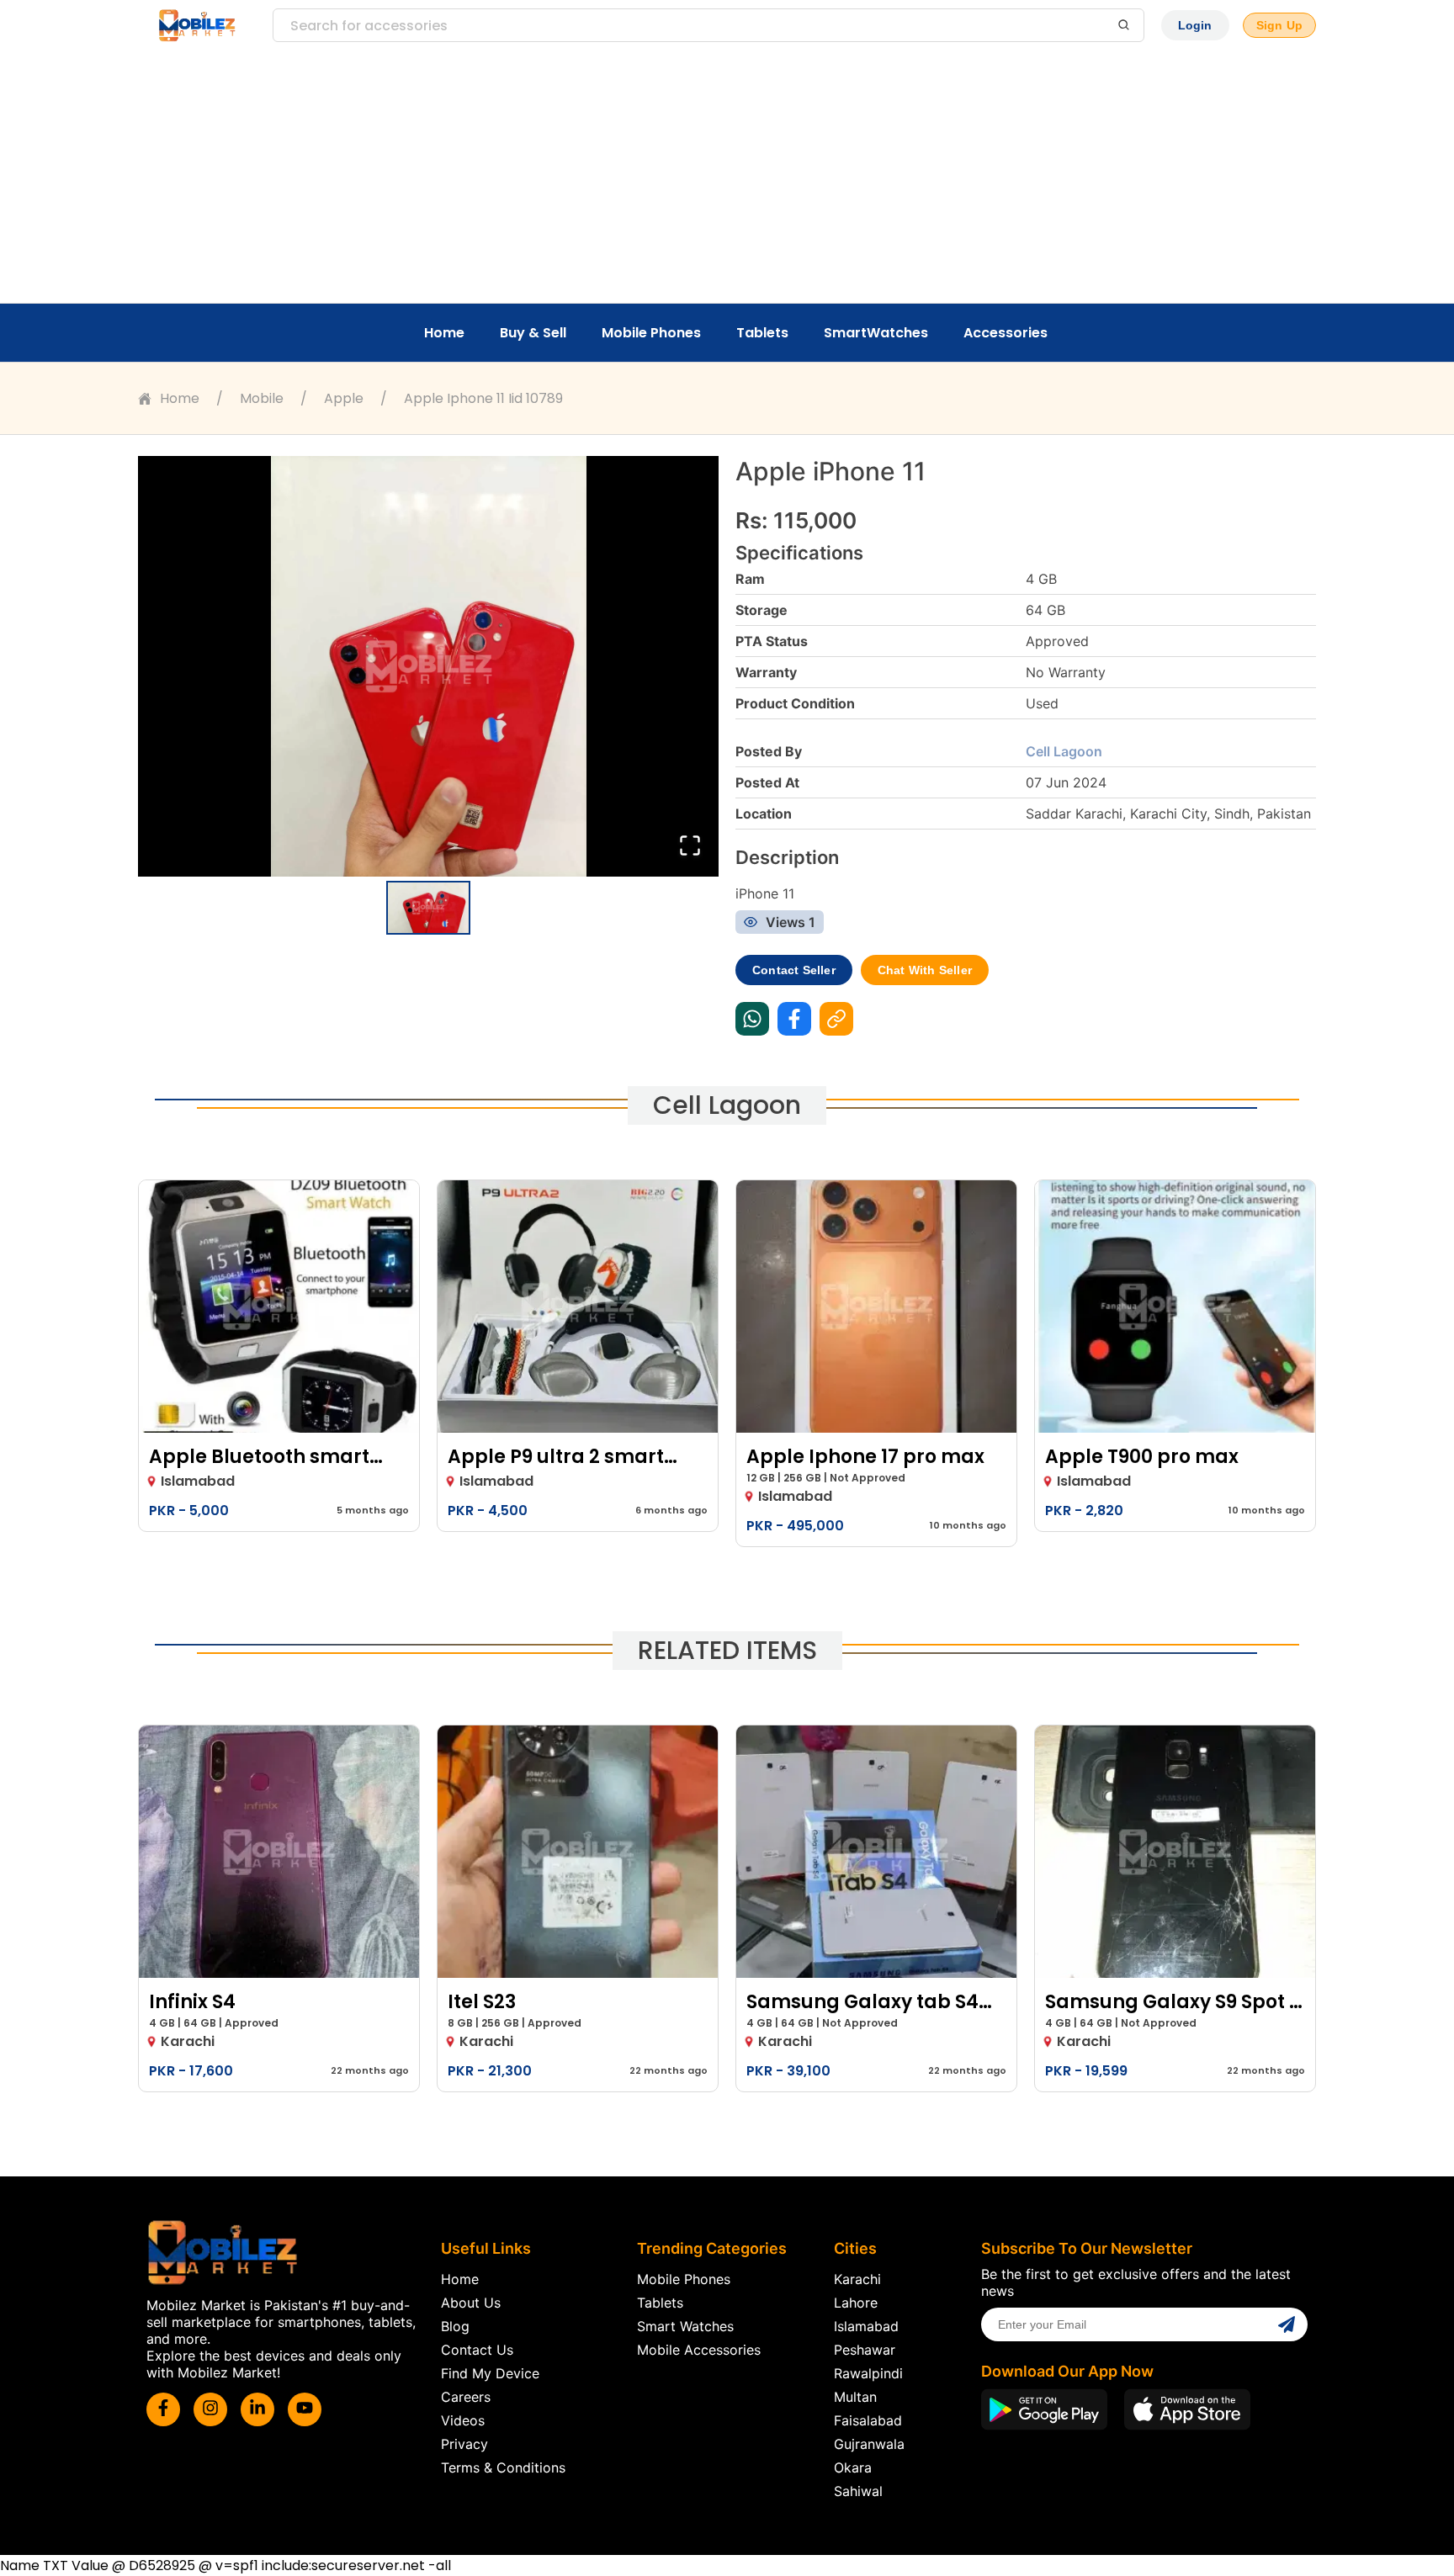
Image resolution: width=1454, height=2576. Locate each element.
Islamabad (866, 2326)
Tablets (762, 333)
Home (444, 333)
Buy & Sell (533, 333)
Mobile (262, 398)
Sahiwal (858, 2491)
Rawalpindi (868, 2373)
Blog (455, 2326)
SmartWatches (876, 333)
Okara (853, 2467)
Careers (466, 2397)
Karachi (857, 2279)
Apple (344, 398)
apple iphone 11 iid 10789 (483, 398)
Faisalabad (868, 2420)
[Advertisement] (727, 177)
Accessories (1006, 333)
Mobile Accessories (699, 2350)
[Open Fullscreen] (690, 847)
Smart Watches (685, 2326)
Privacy (464, 2444)
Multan (855, 2397)
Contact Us (477, 2350)
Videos (463, 2420)
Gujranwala (869, 2444)
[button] (428, 666)
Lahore (856, 2303)
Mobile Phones (651, 333)
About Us (471, 2303)
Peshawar (865, 2350)
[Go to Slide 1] (428, 908)
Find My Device (490, 2373)
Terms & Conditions (503, 2467)
